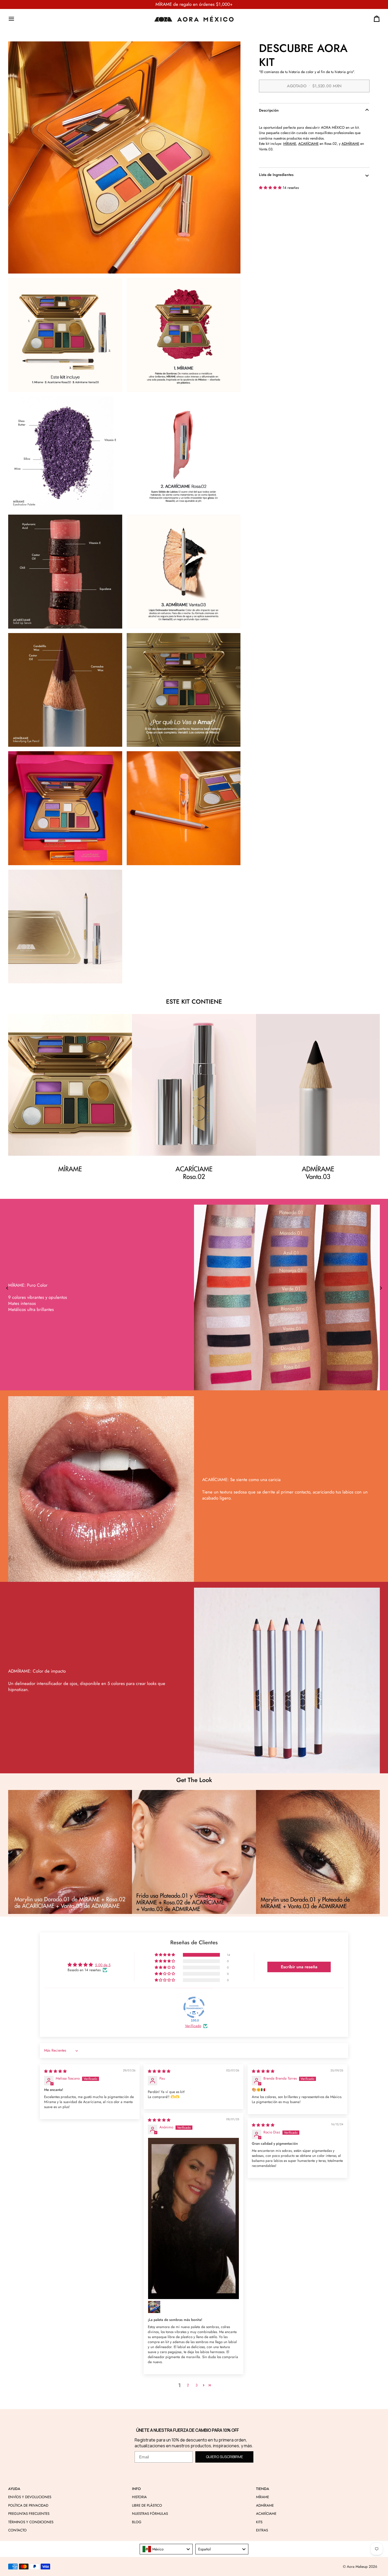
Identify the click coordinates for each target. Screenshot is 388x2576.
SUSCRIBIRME (234, 1315)
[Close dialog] (15, 1249)
